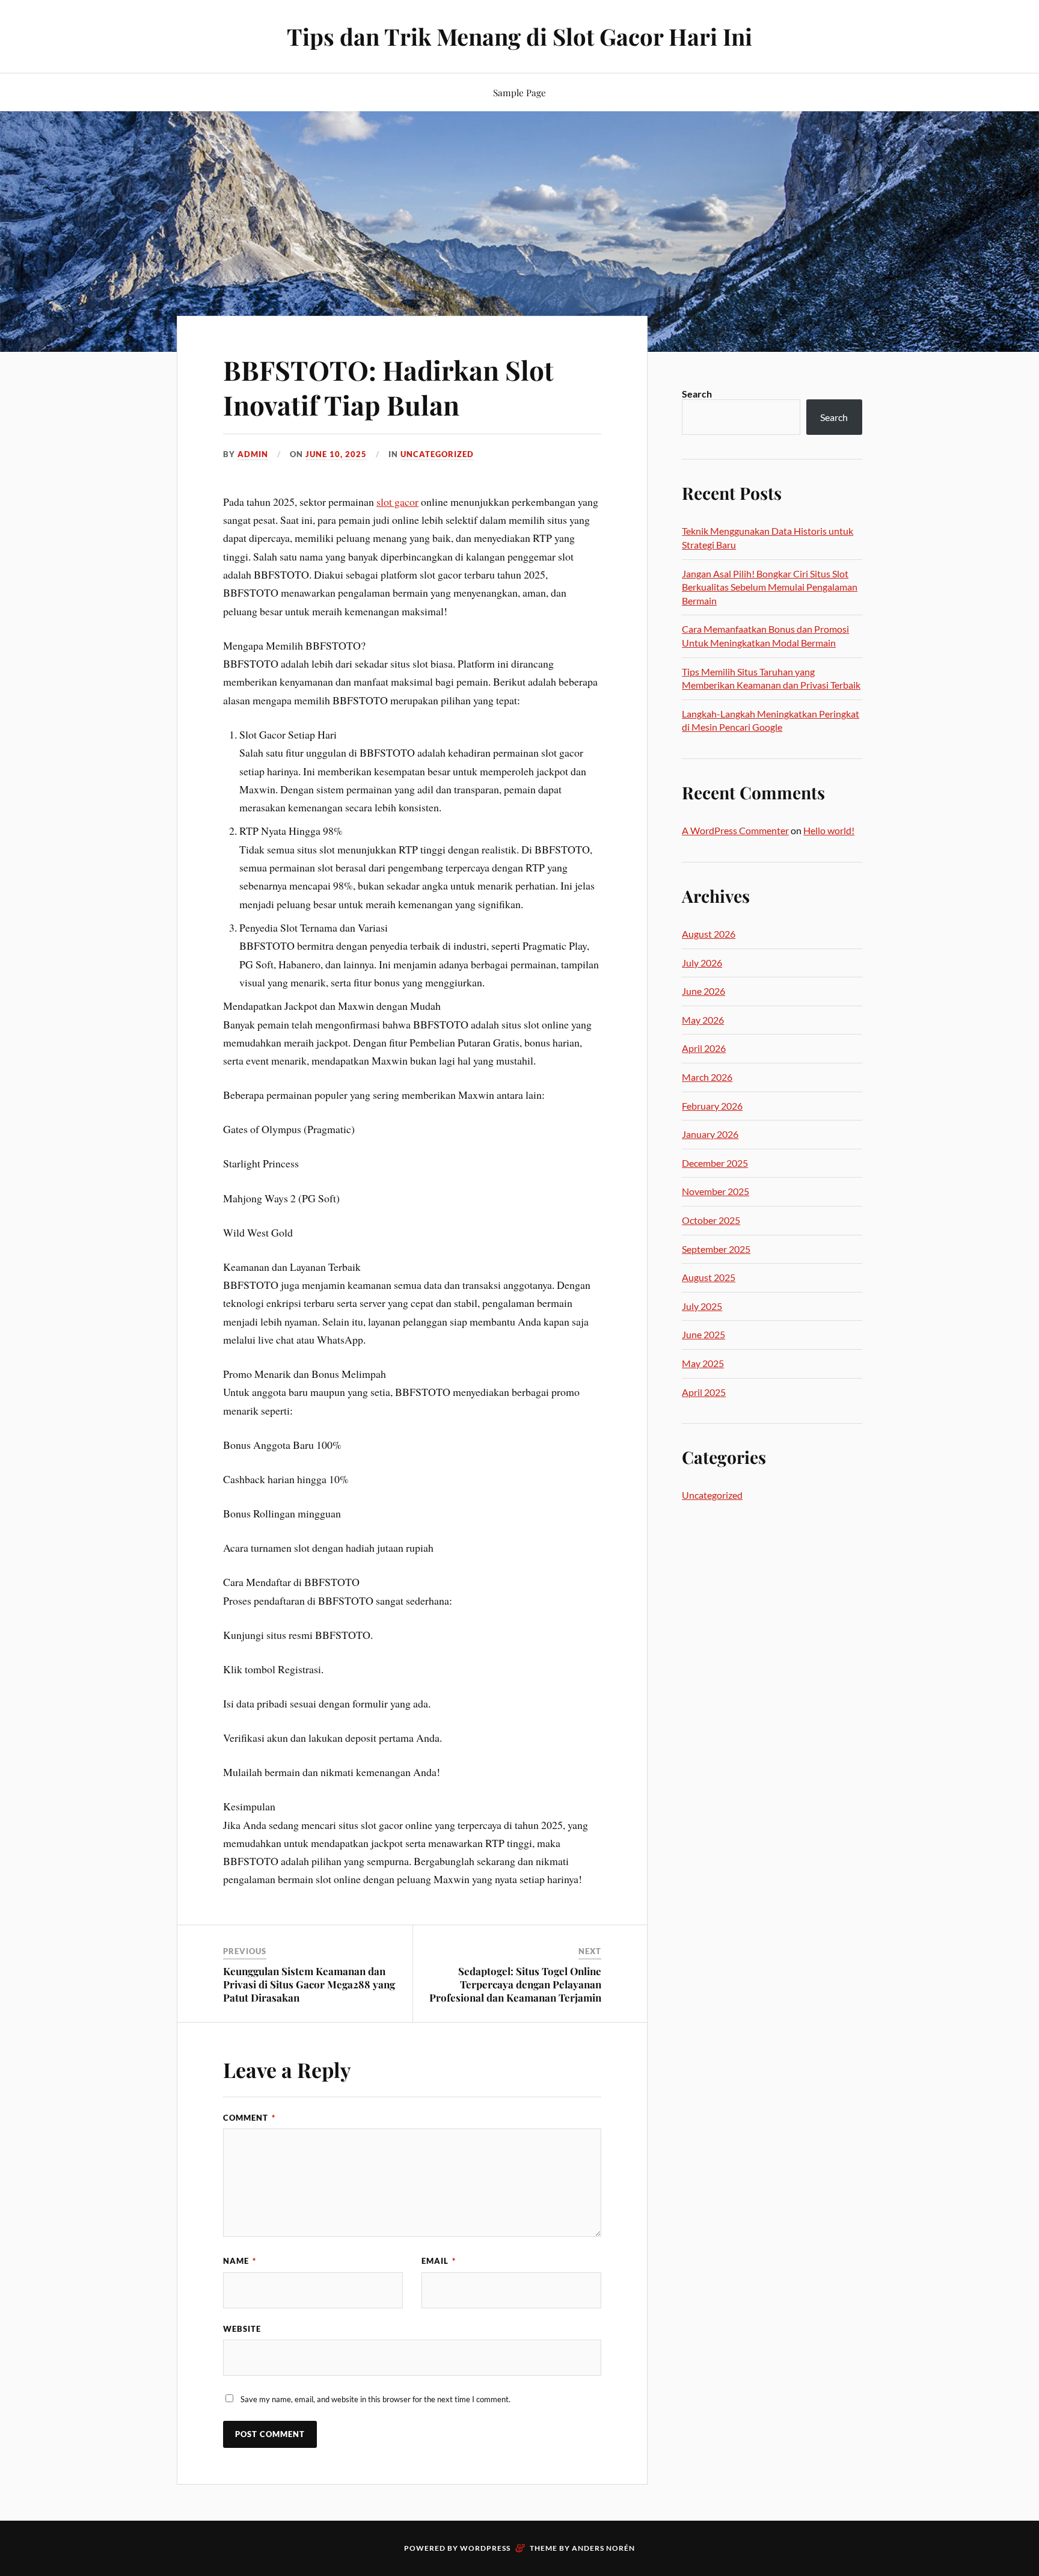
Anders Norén (603, 2548)
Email (439, 2261)
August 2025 (709, 1277)
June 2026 (703, 991)
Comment (249, 2118)
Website (242, 2329)
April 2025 (704, 1392)
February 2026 (712, 1106)
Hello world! (829, 830)
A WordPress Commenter (735, 830)
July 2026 (702, 963)
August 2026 (709, 934)
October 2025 (711, 1220)
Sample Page (519, 92)
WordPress (485, 2548)
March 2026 (707, 1077)
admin (253, 454)
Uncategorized (437, 454)
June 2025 (703, 1334)
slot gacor (397, 502)
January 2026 (710, 1134)
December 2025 (715, 1163)
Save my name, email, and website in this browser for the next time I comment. (375, 2399)
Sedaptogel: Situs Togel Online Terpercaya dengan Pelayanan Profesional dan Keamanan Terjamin (515, 1984)
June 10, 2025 (336, 454)
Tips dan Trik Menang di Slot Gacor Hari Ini (519, 36)
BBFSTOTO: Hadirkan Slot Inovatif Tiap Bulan (388, 387)
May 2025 (703, 1363)
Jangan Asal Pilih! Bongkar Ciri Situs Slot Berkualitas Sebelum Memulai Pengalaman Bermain (770, 587)
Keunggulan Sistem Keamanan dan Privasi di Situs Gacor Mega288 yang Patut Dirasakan (309, 1984)
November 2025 (716, 1191)
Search (697, 394)
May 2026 (703, 1020)
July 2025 (702, 1306)
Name (240, 2261)
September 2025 (716, 1249)
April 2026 (704, 1048)
